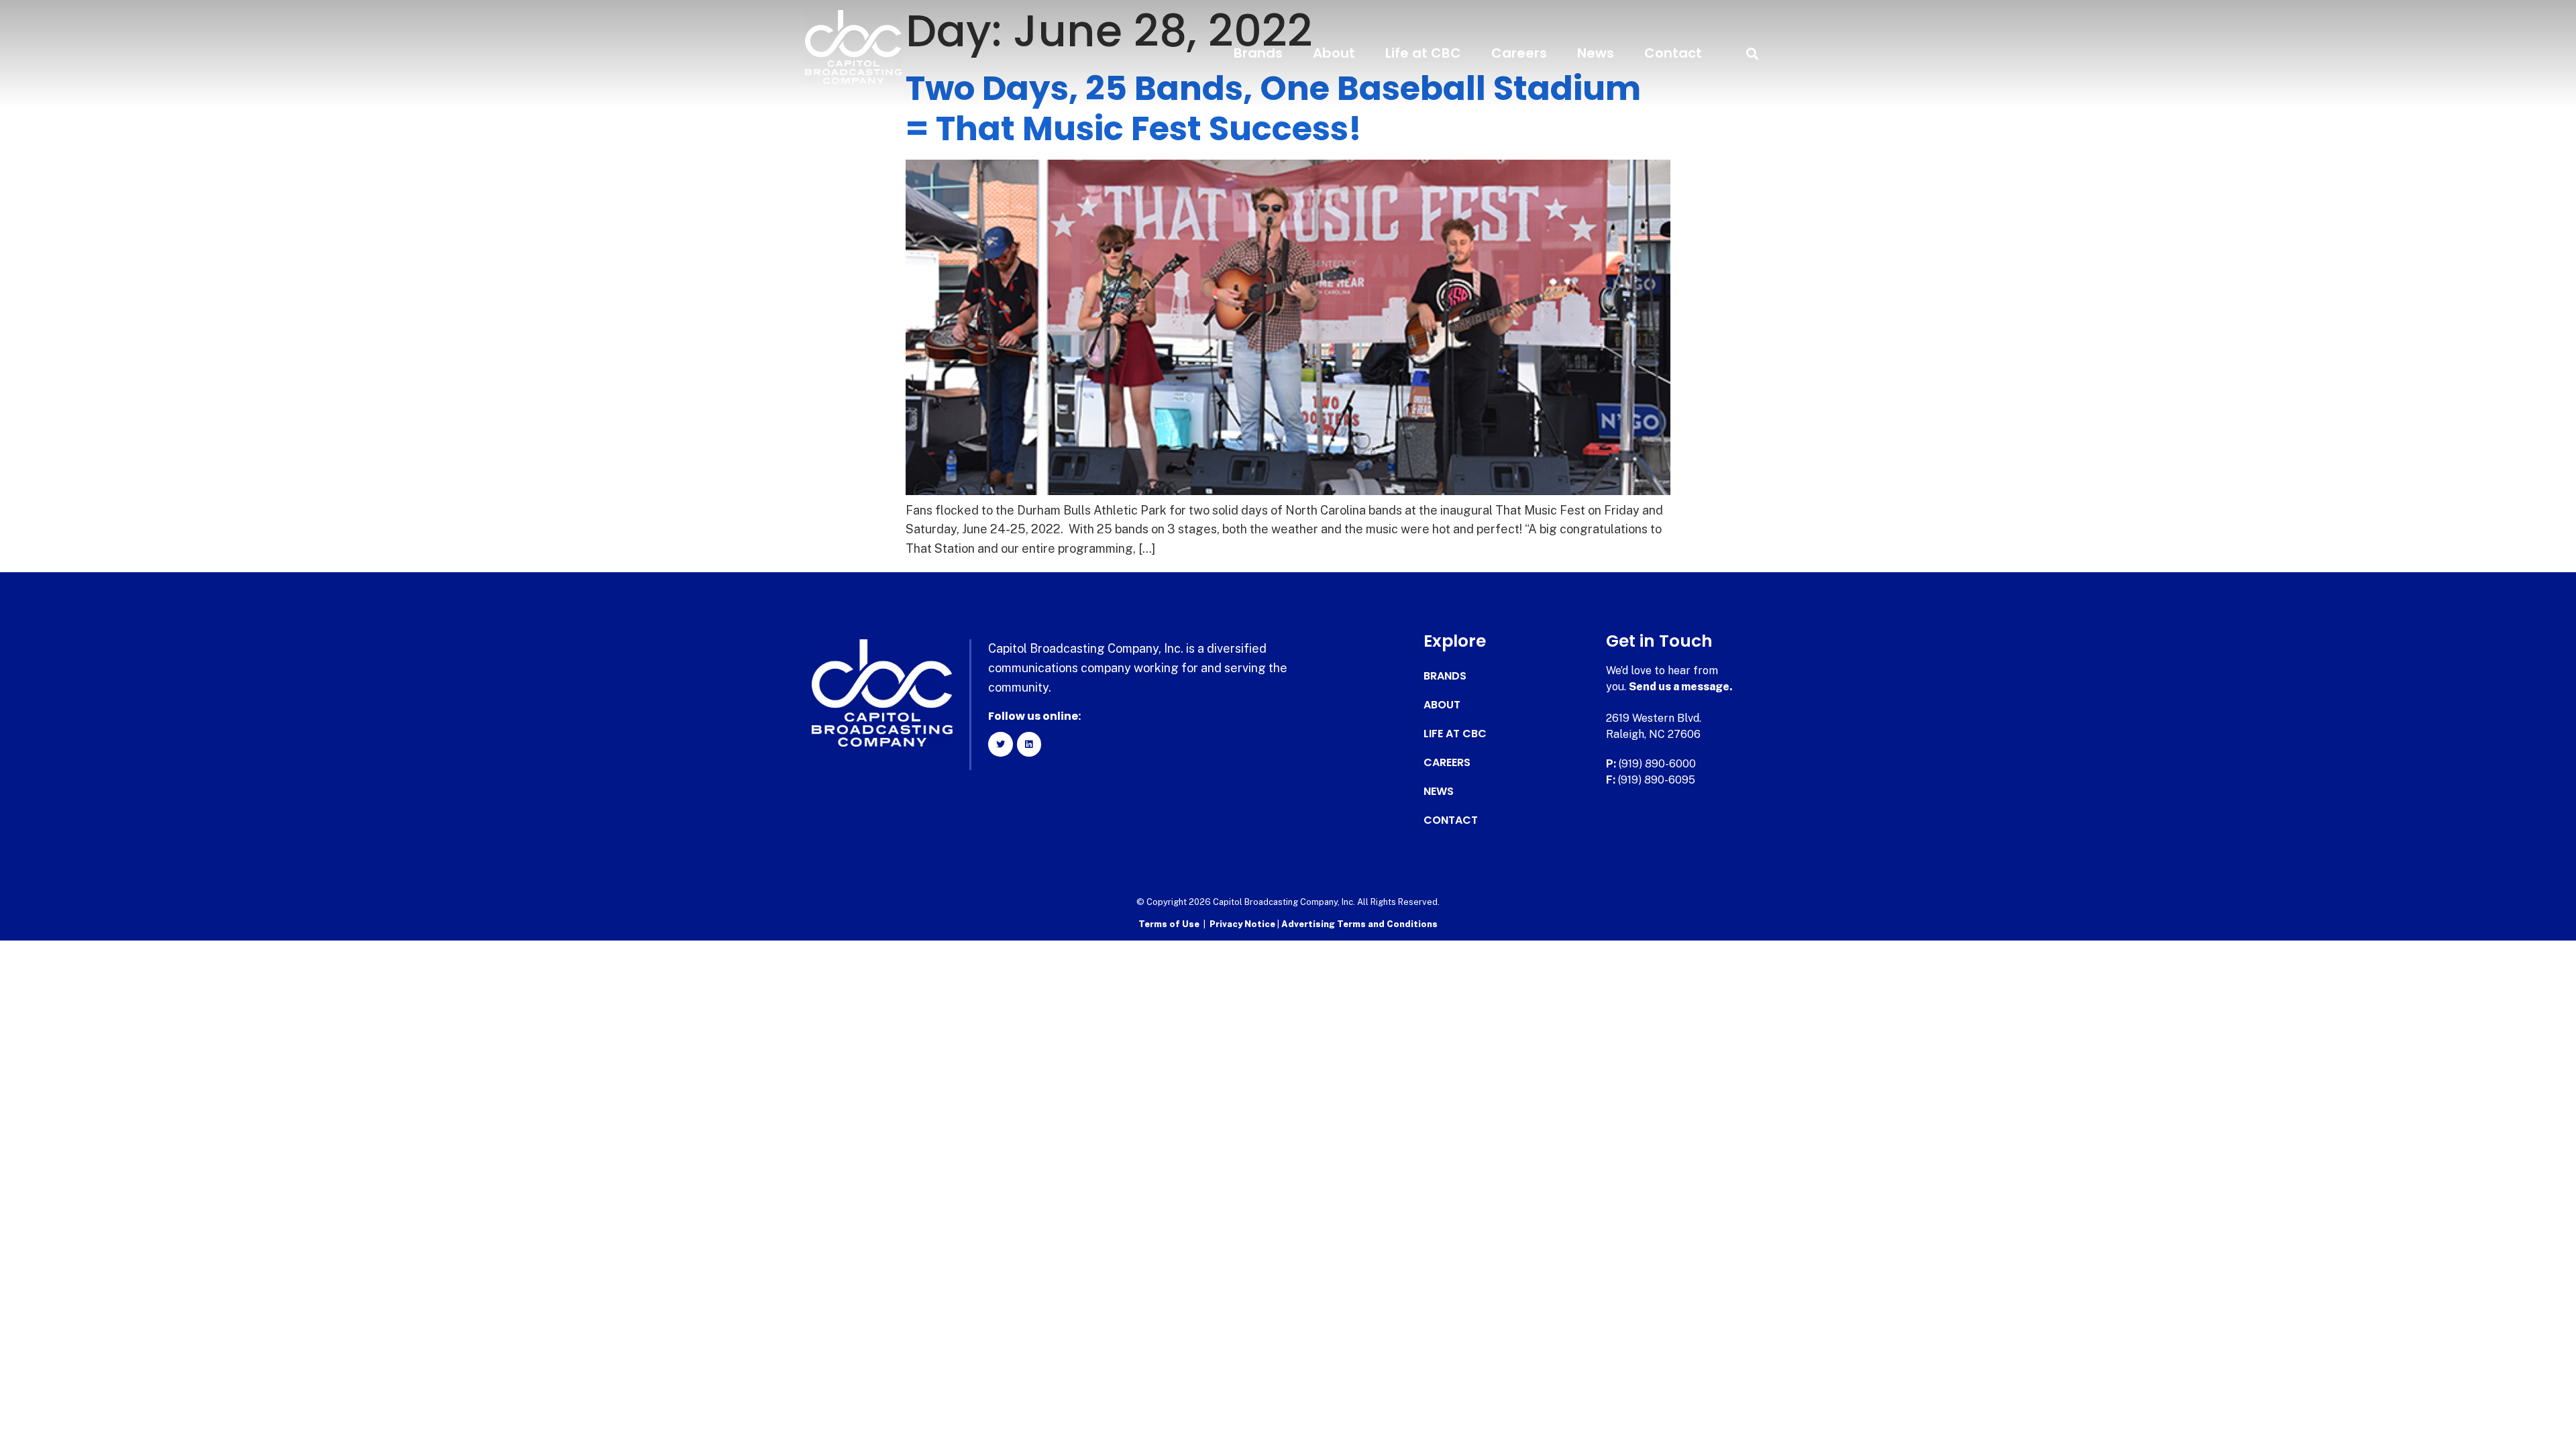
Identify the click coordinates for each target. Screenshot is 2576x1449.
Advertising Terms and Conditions (1359, 924)
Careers (1519, 53)
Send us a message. (1681, 687)
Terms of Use (1169, 924)
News (1596, 53)
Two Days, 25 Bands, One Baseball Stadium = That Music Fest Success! (1273, 108)
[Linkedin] (1029, 744)
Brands (1258, 53)
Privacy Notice (1243, 924)
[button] (1752, 53)
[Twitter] (1000, 744)
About (1334, 53)
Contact (1673, 53)
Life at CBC (1423, 53)
